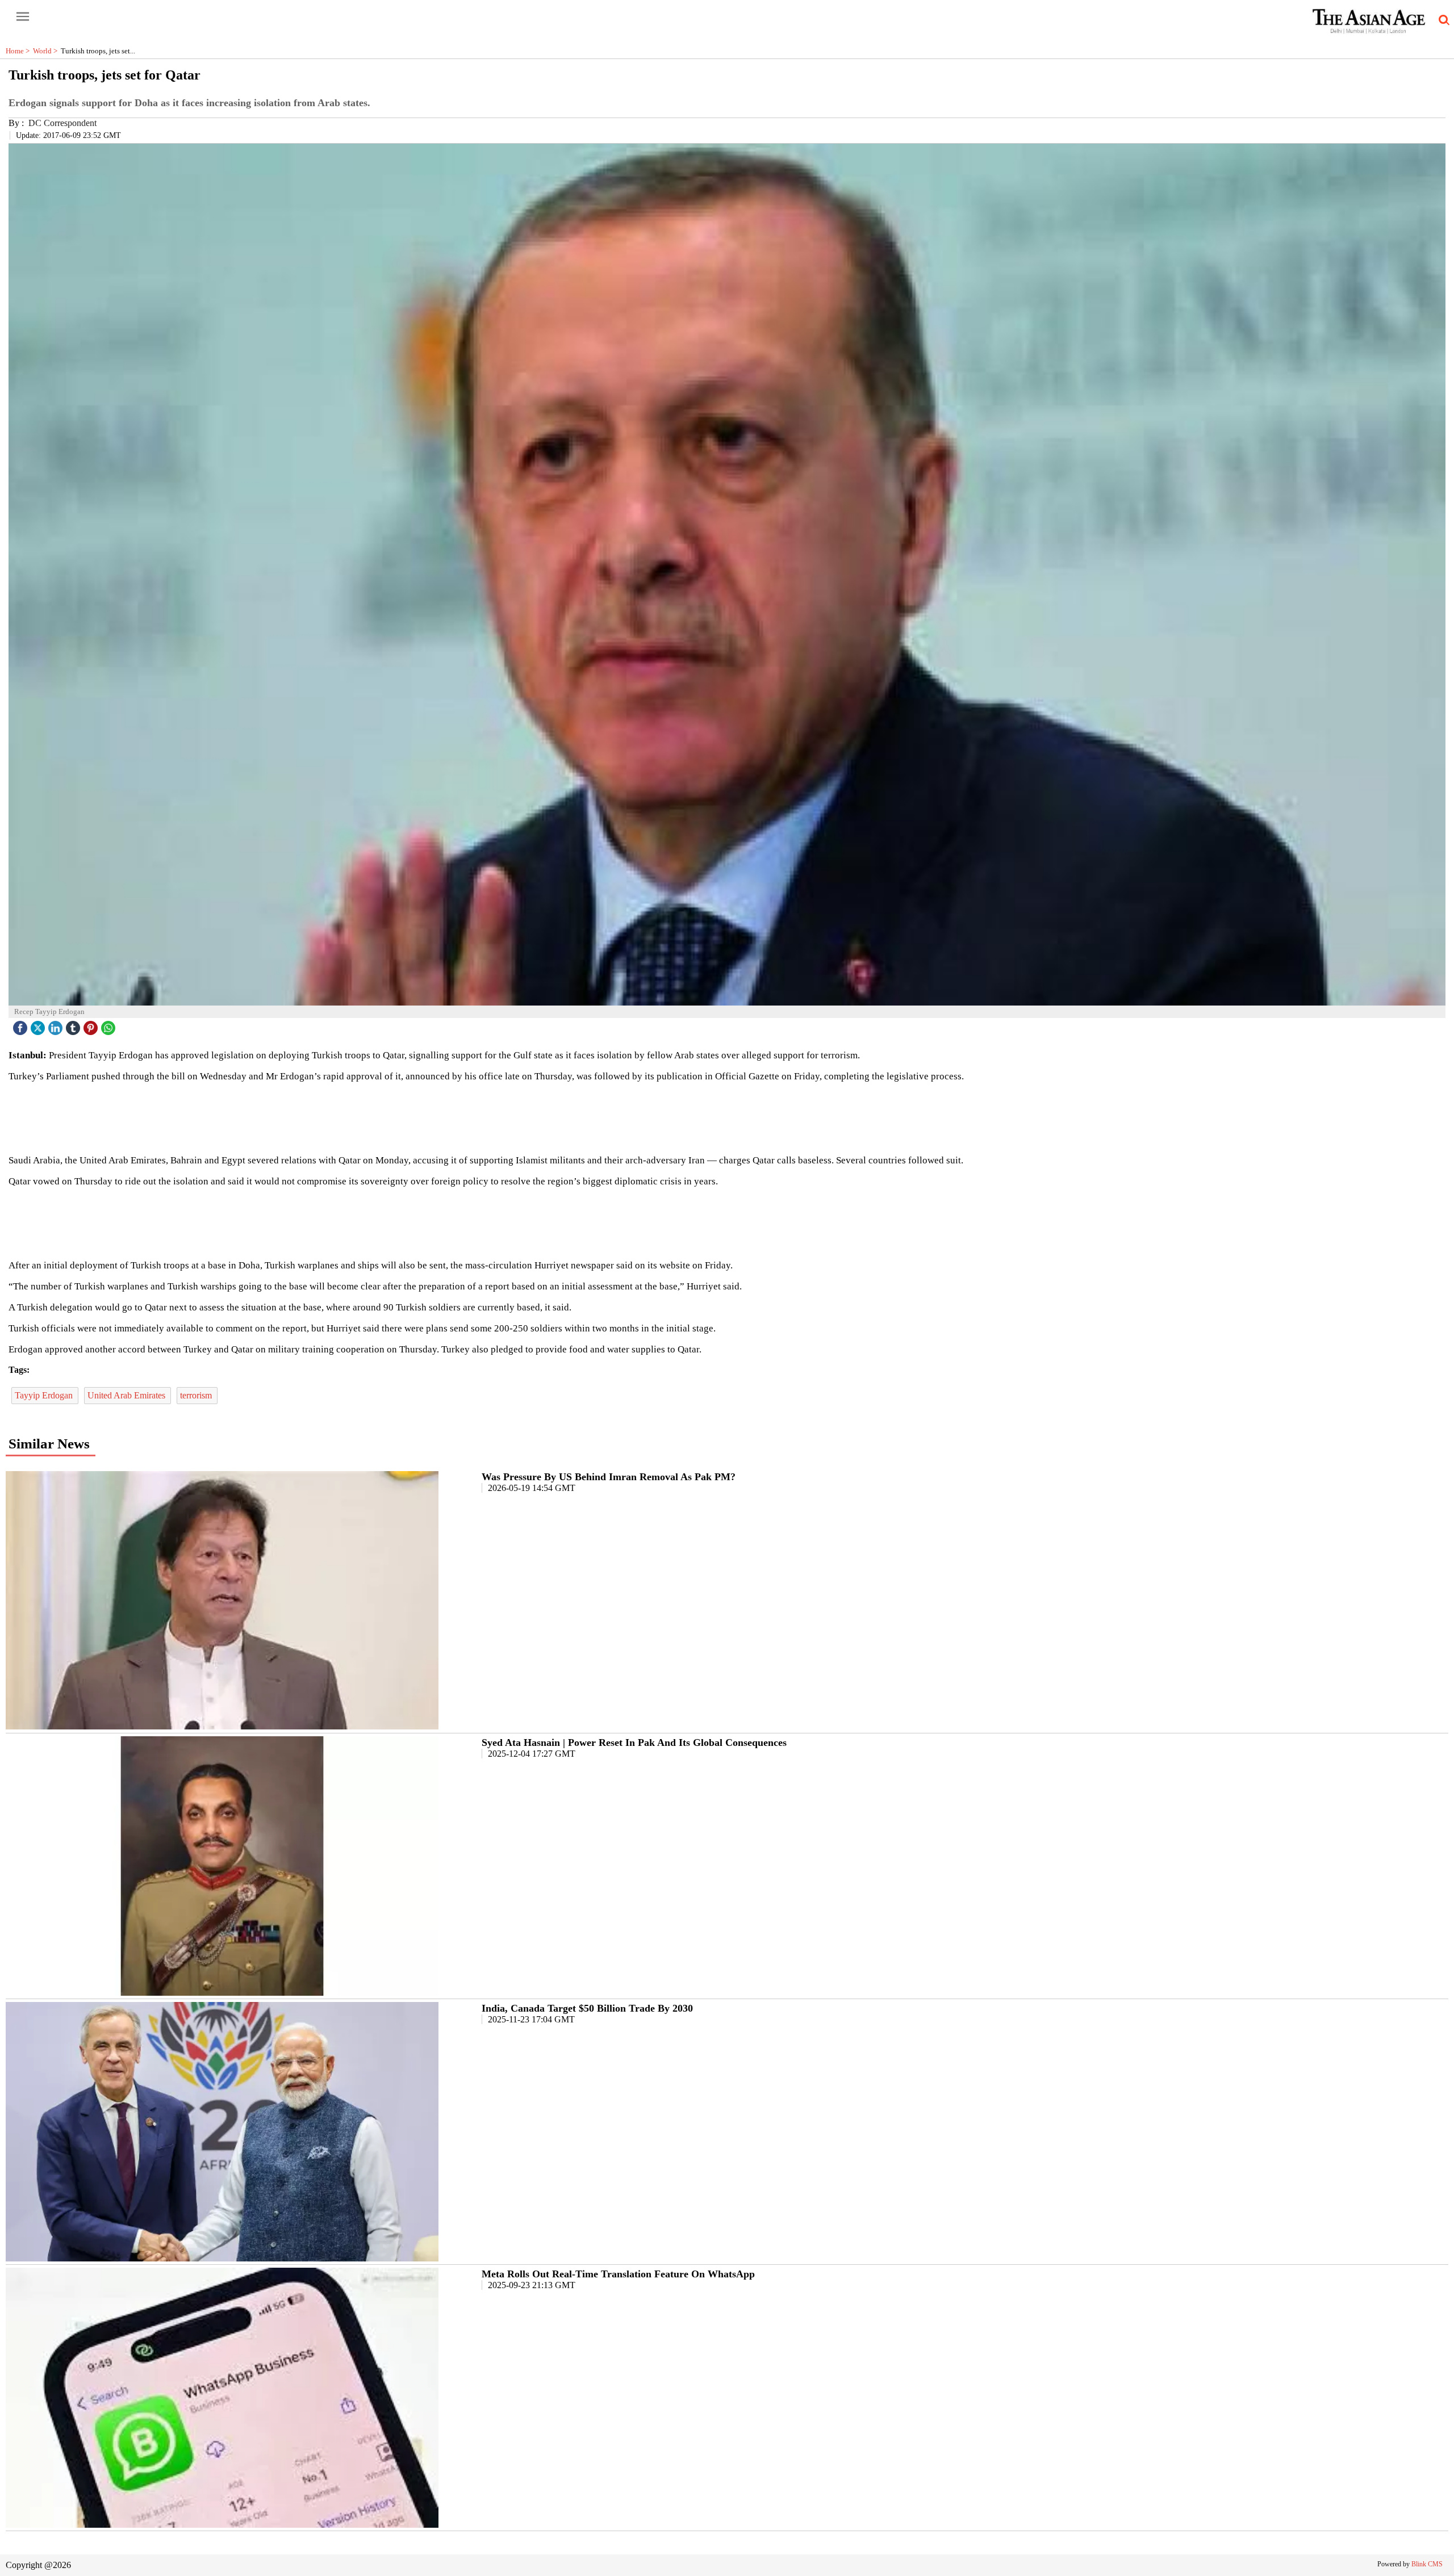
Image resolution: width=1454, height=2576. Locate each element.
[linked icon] (57, 1025)
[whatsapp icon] (110, 1025)
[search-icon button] (1442, 20)
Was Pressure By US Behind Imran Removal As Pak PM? (609, 1477)
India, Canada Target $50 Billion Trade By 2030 (587, 2008)
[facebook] (22, 1025)
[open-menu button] (23, 17)
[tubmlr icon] (74, 1025)
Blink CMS (1427, 2564)
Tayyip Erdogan (45, 1395)
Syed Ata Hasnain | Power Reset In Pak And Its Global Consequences (634, 1743)
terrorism (197, 1395)
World (47, 51)
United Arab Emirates (128, 1395)
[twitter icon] (39, 1025)
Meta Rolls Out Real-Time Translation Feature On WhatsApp (618, 2274)
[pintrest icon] (92, 1025)
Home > (19, 51)
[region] (727, 1117)
